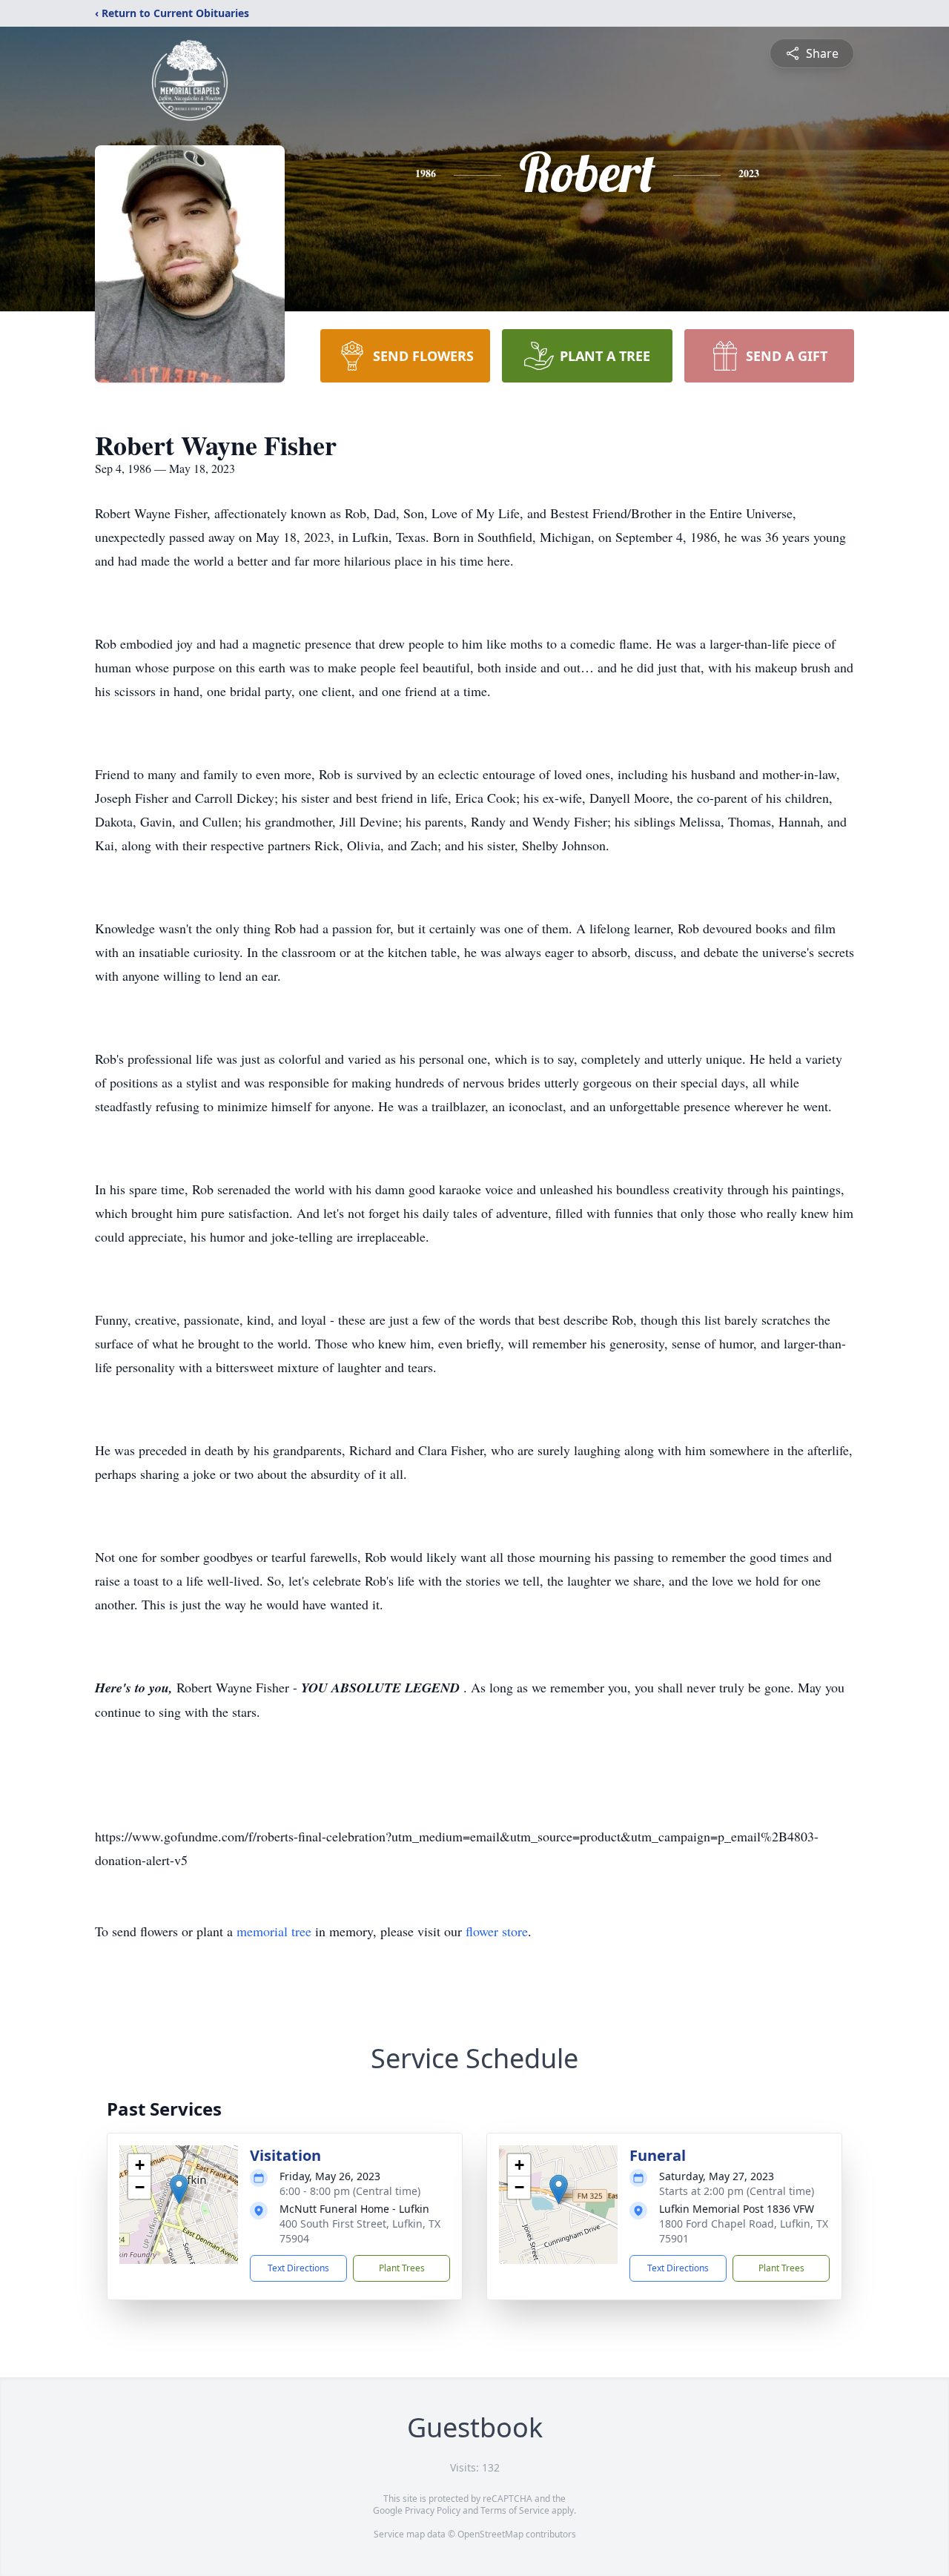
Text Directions (298, 2268)
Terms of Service (515, 2510)
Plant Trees (402, 2268)
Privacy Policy (433, 2510)
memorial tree (274, 1931)
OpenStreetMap (490, 2534)
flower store (497, 1931)
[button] (179, 2189)
